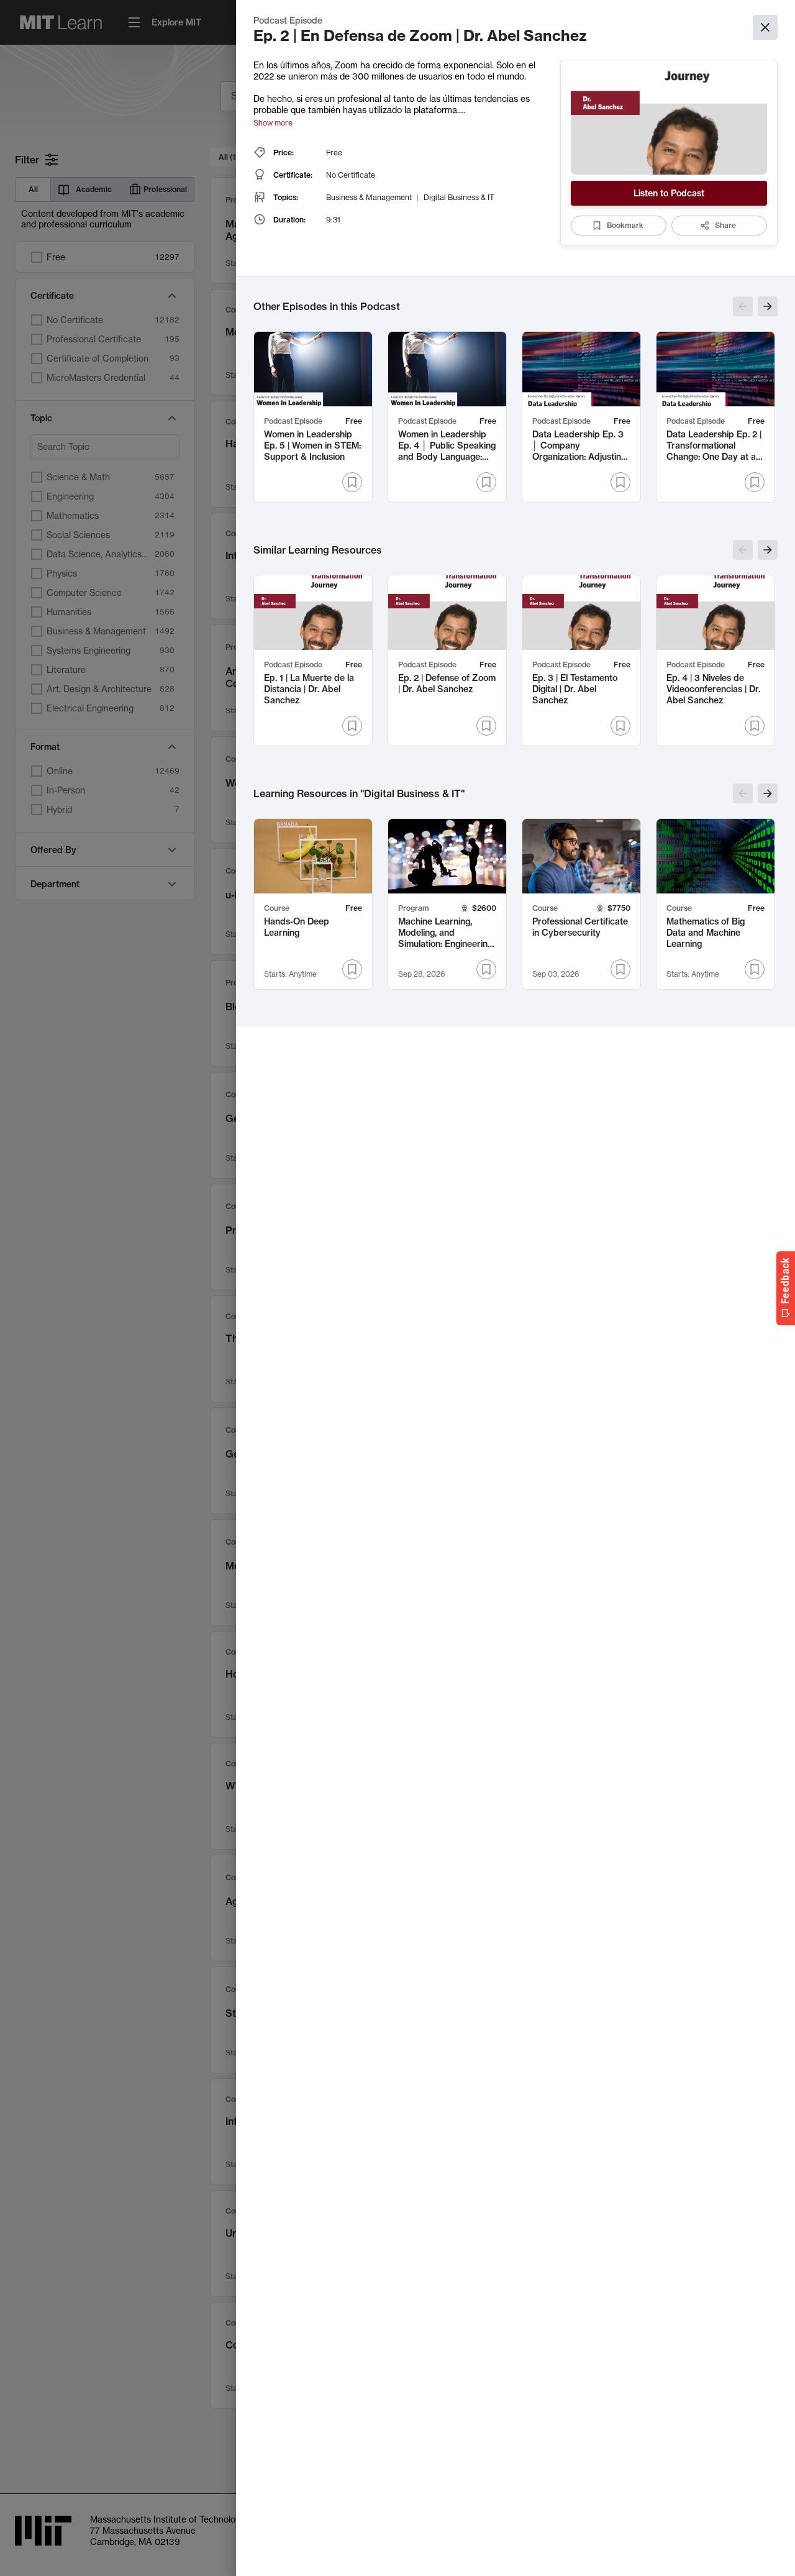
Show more (273, 123)
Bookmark (625, 225)
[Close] (765, 27)
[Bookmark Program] (486, 969)
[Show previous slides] (743, 306)
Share (725, 225)
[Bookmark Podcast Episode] (352, 482)
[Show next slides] (768, 306)
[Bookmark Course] (352, 969)
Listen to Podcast (669, 193)
